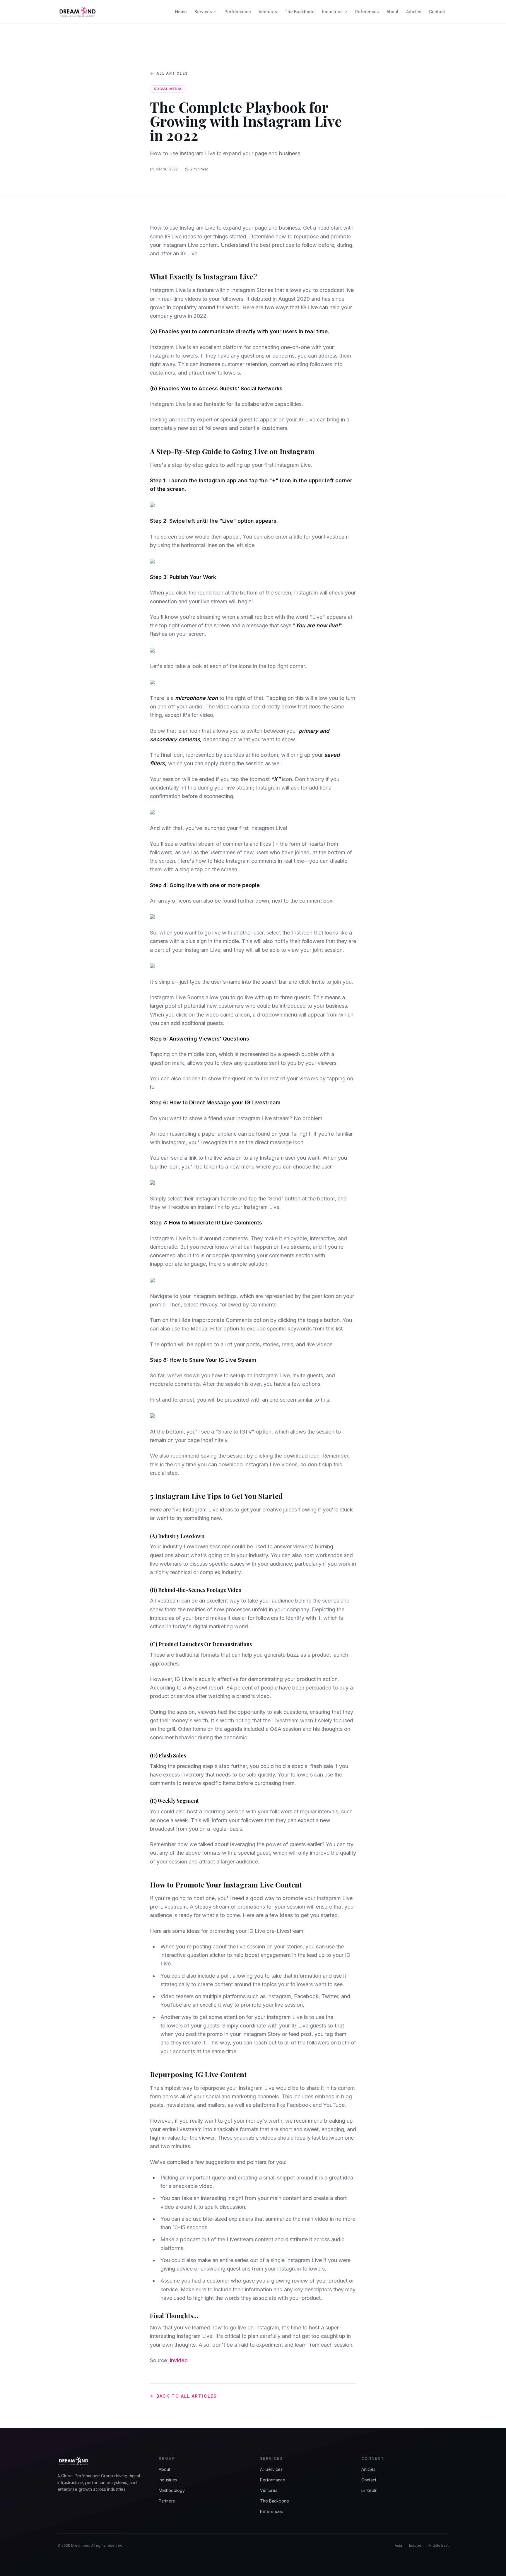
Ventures (268, 12)
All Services (271, 2469)
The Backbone (300, 12)
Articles (414, 12)
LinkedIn (369, 2490)
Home (181, 12)
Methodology (172, 2490)
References (367, 12)
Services (203, 12)
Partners (167, 2501)
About (393, 12)
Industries (332, 12)
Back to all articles (187, 2396)
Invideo (179, 2360)
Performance (238, 12)
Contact (437, 12)
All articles (172, 73)
